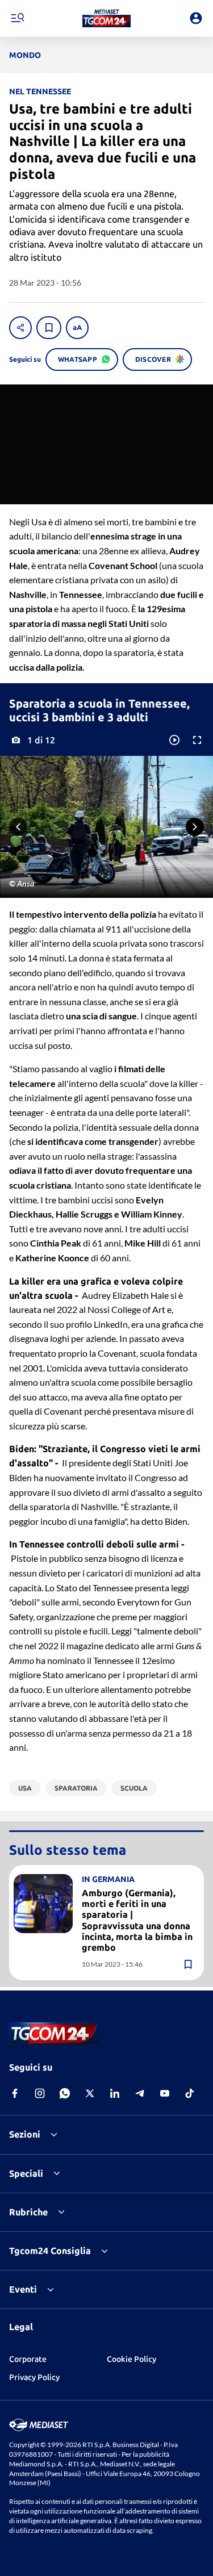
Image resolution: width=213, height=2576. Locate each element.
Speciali (26, 2173)
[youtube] (165, 2093)
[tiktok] (190, 2093)
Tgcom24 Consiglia (50, 2251)
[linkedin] (115, 2093)
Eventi (23, 2289)
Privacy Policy (34, 2377)
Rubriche (28, 2212)
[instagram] (40, 2093)
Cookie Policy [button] (131, 2359)
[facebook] (15, 2093)
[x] (90, 2093)
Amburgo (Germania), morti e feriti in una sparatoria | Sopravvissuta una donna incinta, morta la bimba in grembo (137, 1920)
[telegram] (140, 2093)
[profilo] (196, 18)
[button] (106, 18)
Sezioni (25, 2134)
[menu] (17, 18)
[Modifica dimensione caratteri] (77, 328)
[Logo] (106, 18)
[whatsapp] (65, 2093)
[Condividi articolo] (20, 328)
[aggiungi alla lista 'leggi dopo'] (49, 328)
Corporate (28, 2359)
